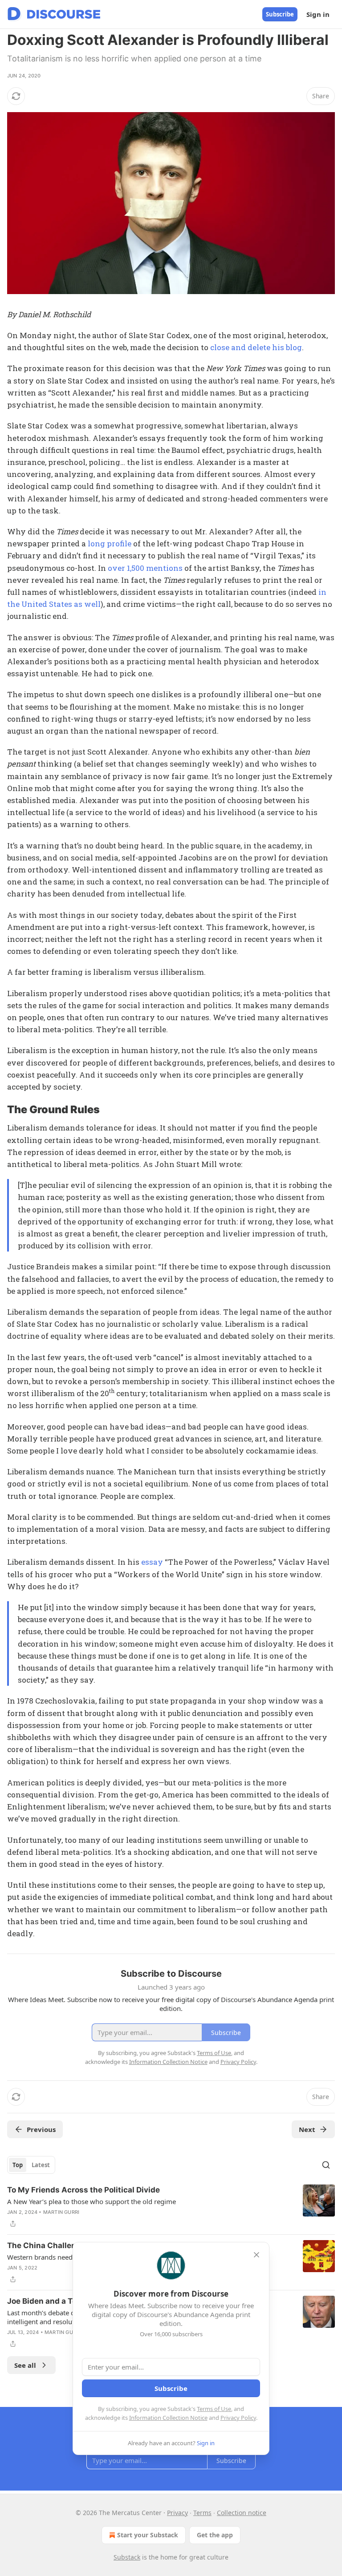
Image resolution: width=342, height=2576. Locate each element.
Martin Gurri (61, 2212)
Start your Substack (148, 2535)
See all (25, 2365)
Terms (202, 2513)
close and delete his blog (256, 347)
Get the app (215, 2535)
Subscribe (280, 14)
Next (307, 2129)
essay (152, 1562)
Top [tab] (18, 2165)
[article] (171, 2207)
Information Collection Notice (168, 2418)
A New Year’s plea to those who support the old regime (92, 2201)
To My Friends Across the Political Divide (83, 2190)
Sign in (318, 14)
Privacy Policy (238, 2418)
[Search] (326, 2165)
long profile (110, 543)
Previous (41, 2129)
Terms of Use (214, 2409)
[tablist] (31, 2165)
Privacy (177, 2513)
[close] (256, 2255)
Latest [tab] (41, 2165)
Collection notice (242, 2513)
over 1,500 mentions (145, 568)
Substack (127, 2557)
